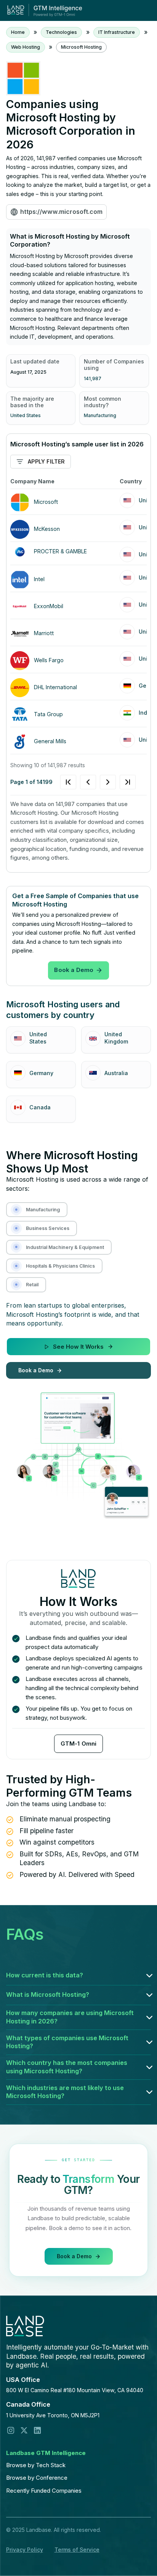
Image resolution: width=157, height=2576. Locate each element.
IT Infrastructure (117, 32)
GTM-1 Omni (79, 1744)
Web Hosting (26, 47)
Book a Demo (74, 970)
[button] (79, 1975)
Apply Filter (46, 461)
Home (18, 32)
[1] (98, 782)
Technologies (61, 32)
